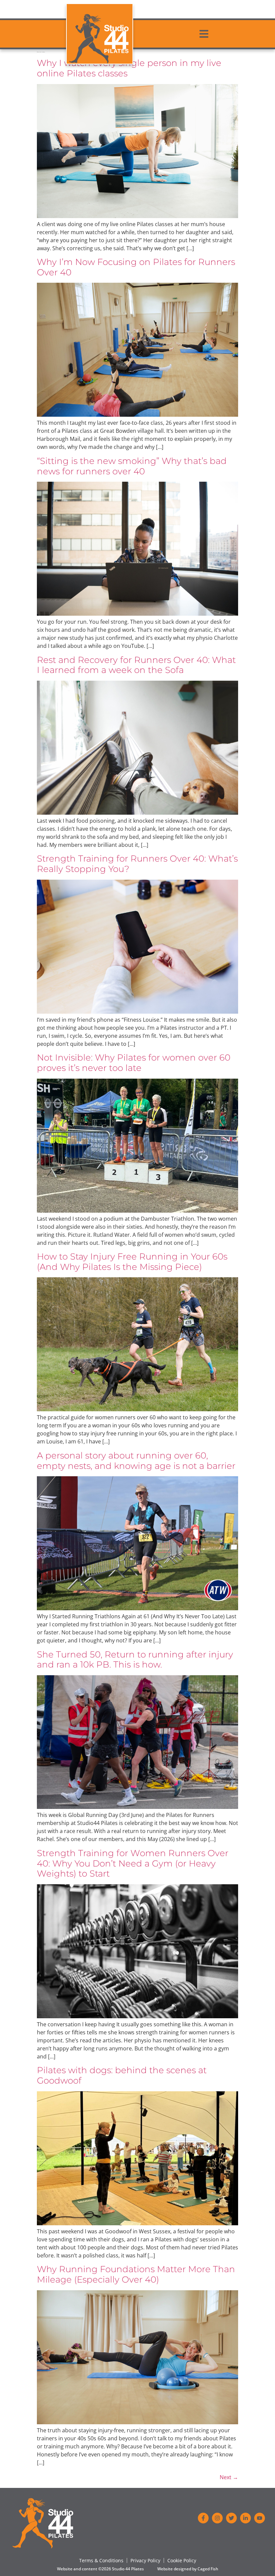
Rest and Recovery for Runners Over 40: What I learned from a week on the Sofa (136, 665)
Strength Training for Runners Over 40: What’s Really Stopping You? (137, 864)
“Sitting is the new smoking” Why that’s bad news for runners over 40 (132, 466)
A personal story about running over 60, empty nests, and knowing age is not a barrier (136, 1461)
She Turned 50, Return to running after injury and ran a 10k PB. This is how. (135, 1659)
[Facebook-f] (203, 2518)
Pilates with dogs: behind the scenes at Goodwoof (122, 2075)
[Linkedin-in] (245, 2518)
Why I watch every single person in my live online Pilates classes (129, 68)
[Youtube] (260, 2518)
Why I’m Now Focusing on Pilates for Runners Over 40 (136, 267)
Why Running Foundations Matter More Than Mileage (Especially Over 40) (136, 2274)
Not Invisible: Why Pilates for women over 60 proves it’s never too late (134, 1063)
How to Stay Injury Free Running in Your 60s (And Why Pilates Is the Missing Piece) (132, 1262)
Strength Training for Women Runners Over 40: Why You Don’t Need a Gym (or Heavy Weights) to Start (133, 1863)
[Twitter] (231, 2518)
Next (229, 2477)
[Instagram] (217, 2518)
